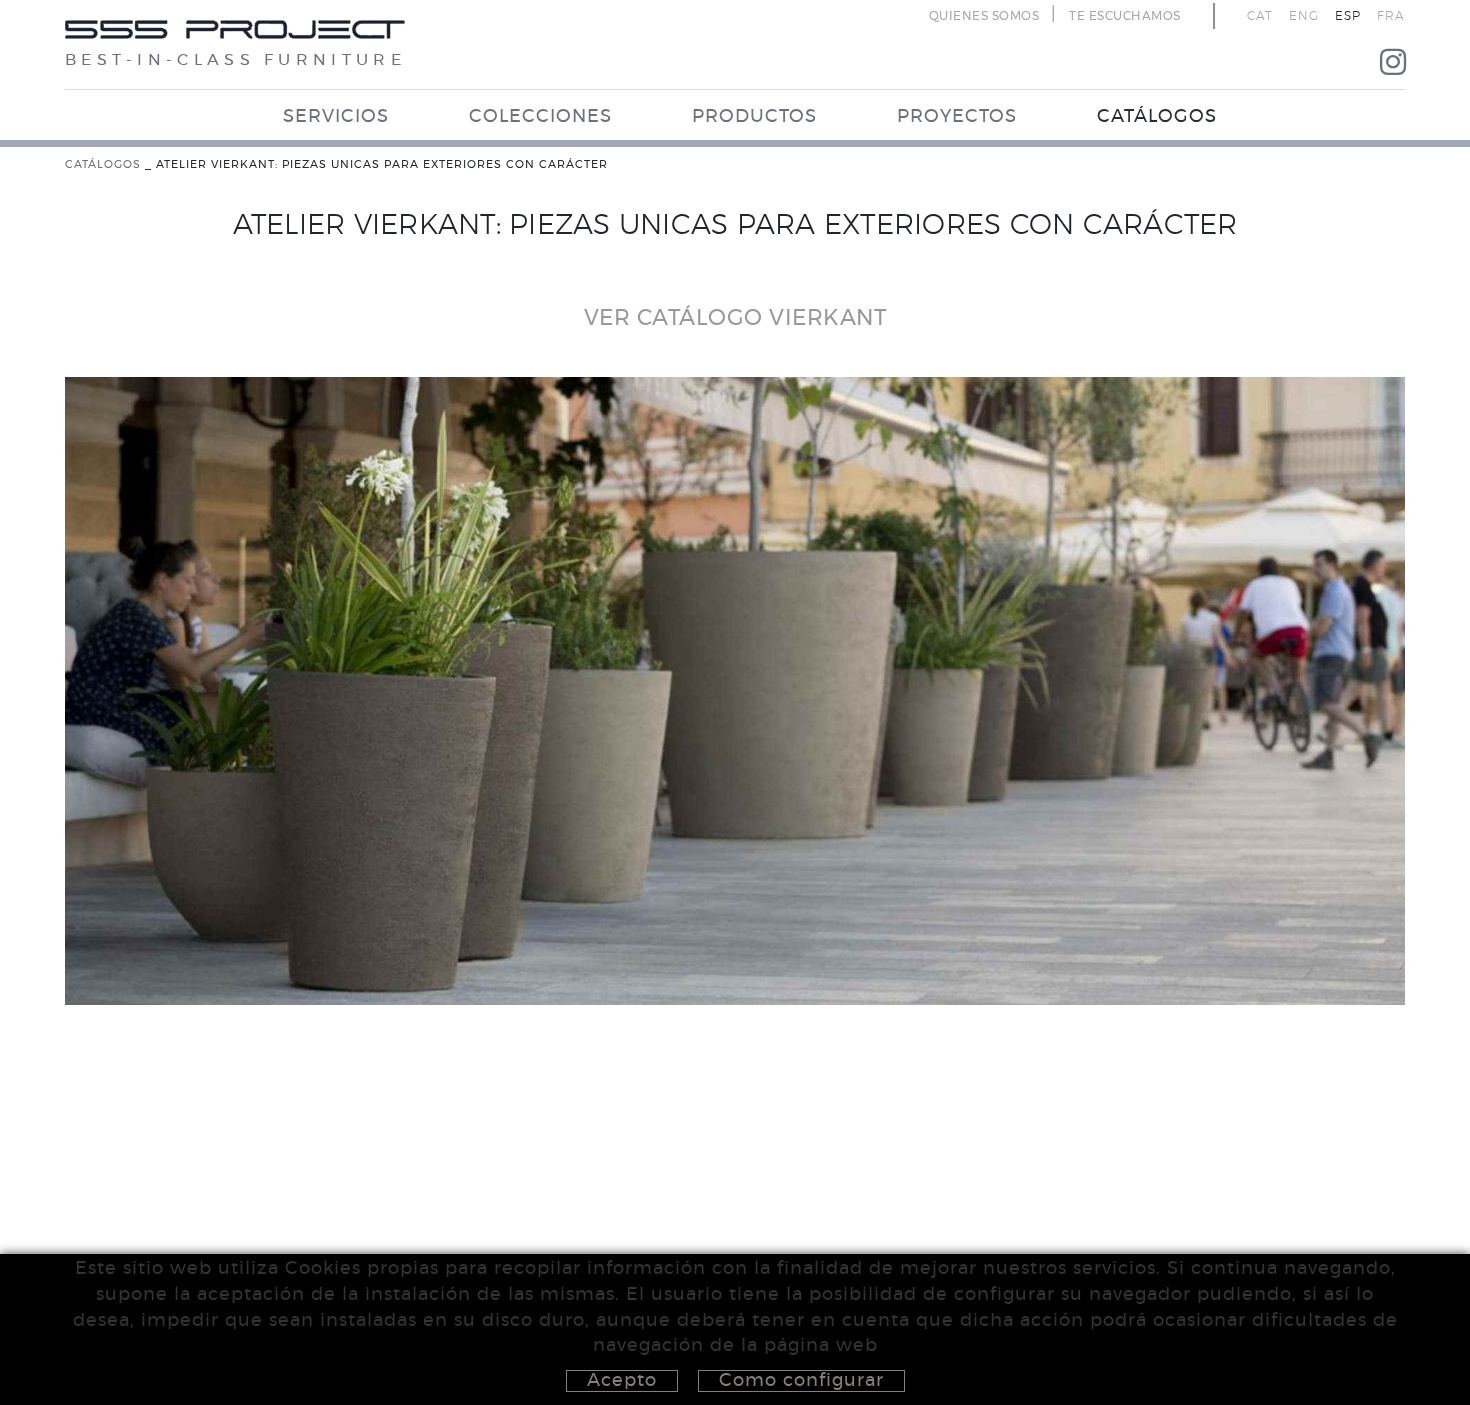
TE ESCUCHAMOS (1125, 16)
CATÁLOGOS (103, 164)
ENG (1304, 16)
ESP (1348, 16)
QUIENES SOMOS (984, 16)
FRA (1391, 16)
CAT (1260, 16)
